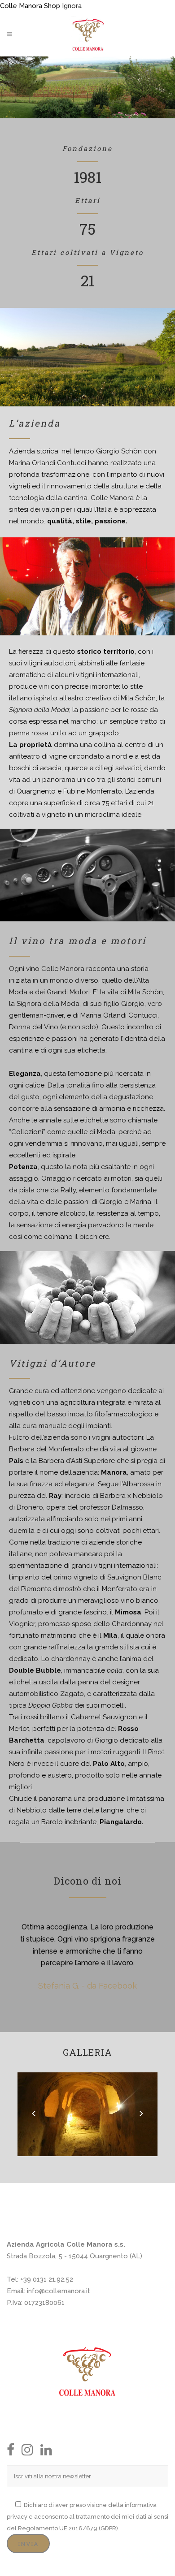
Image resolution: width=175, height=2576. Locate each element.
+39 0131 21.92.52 (47, 2279)
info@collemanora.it (59, 2291)
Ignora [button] (72, 6)
